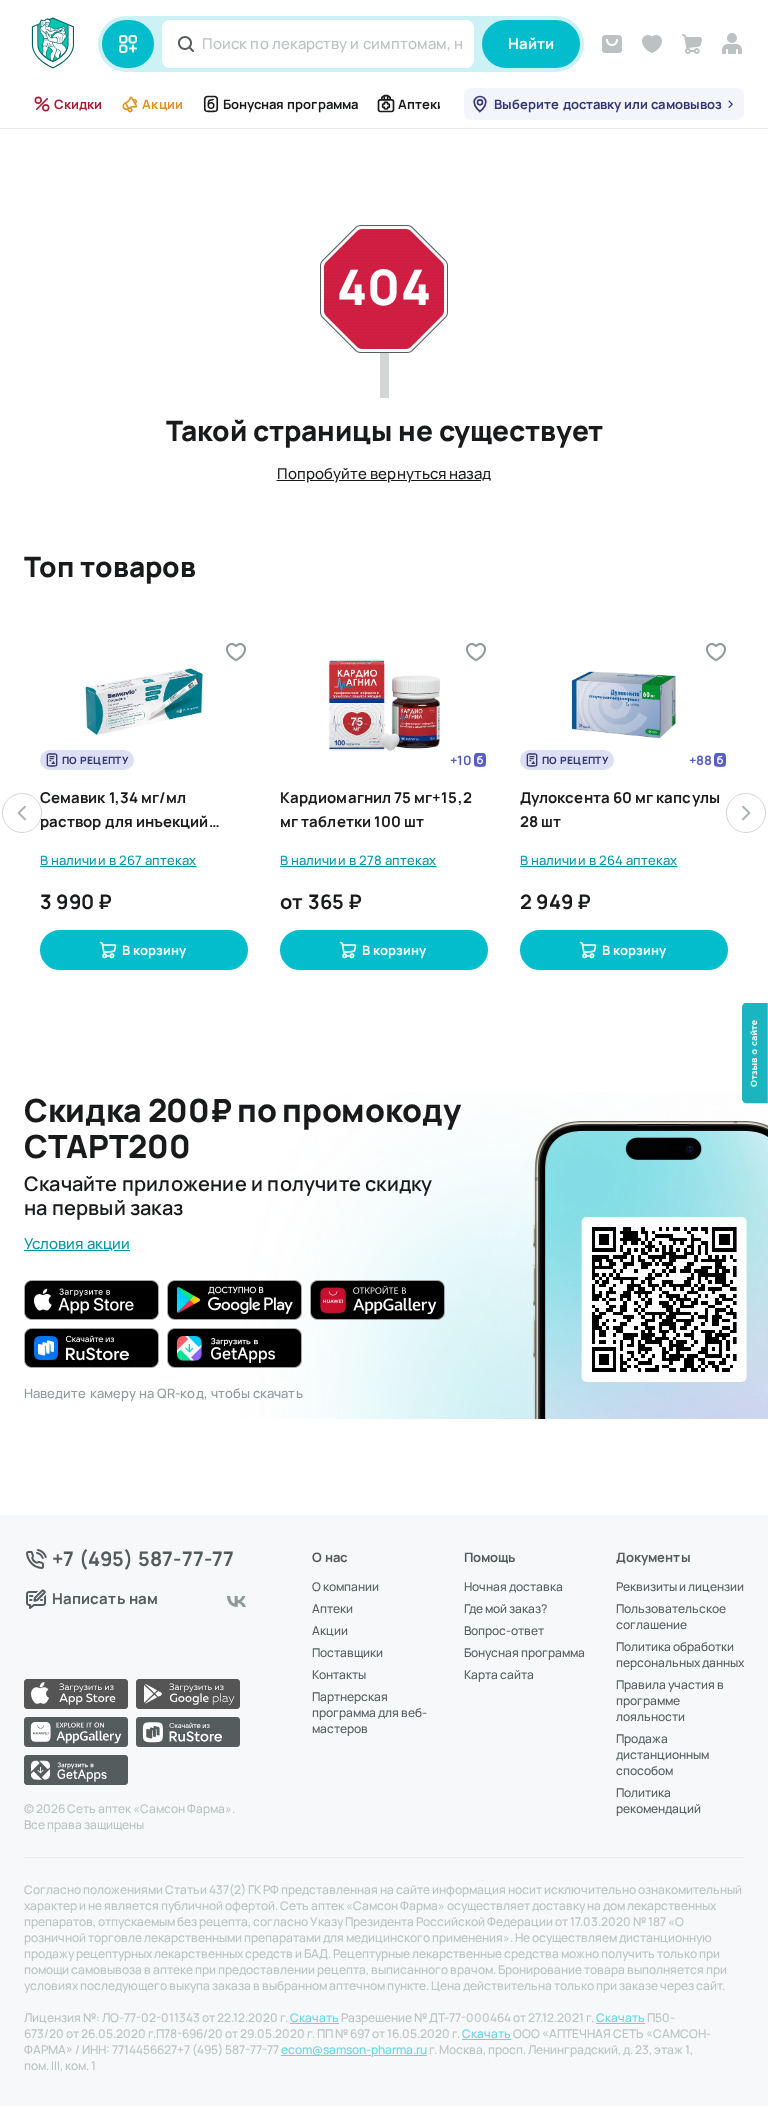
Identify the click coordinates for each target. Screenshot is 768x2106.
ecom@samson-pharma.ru (354, 2050)
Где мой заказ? (505, 1609)
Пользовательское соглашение (671, 1617)
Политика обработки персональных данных (680, 1655)
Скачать (314, 2018)
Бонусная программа (290, 104)
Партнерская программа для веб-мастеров (369, 1713)
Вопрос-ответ (504, 1631)
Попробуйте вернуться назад (384, 473)
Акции (162, 104)
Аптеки (421, 104)
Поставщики (347, 1653)
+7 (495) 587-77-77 (143, 1559)
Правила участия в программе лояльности (670, 1701)
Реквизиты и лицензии (680, 1587)
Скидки (78, 104)
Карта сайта (499, 1675)
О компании (345, 1587)
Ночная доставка (513, 1587)
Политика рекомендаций (658, 1801)
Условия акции (77, 1243)
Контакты (339, 1675)
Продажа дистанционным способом (662, 1755)
